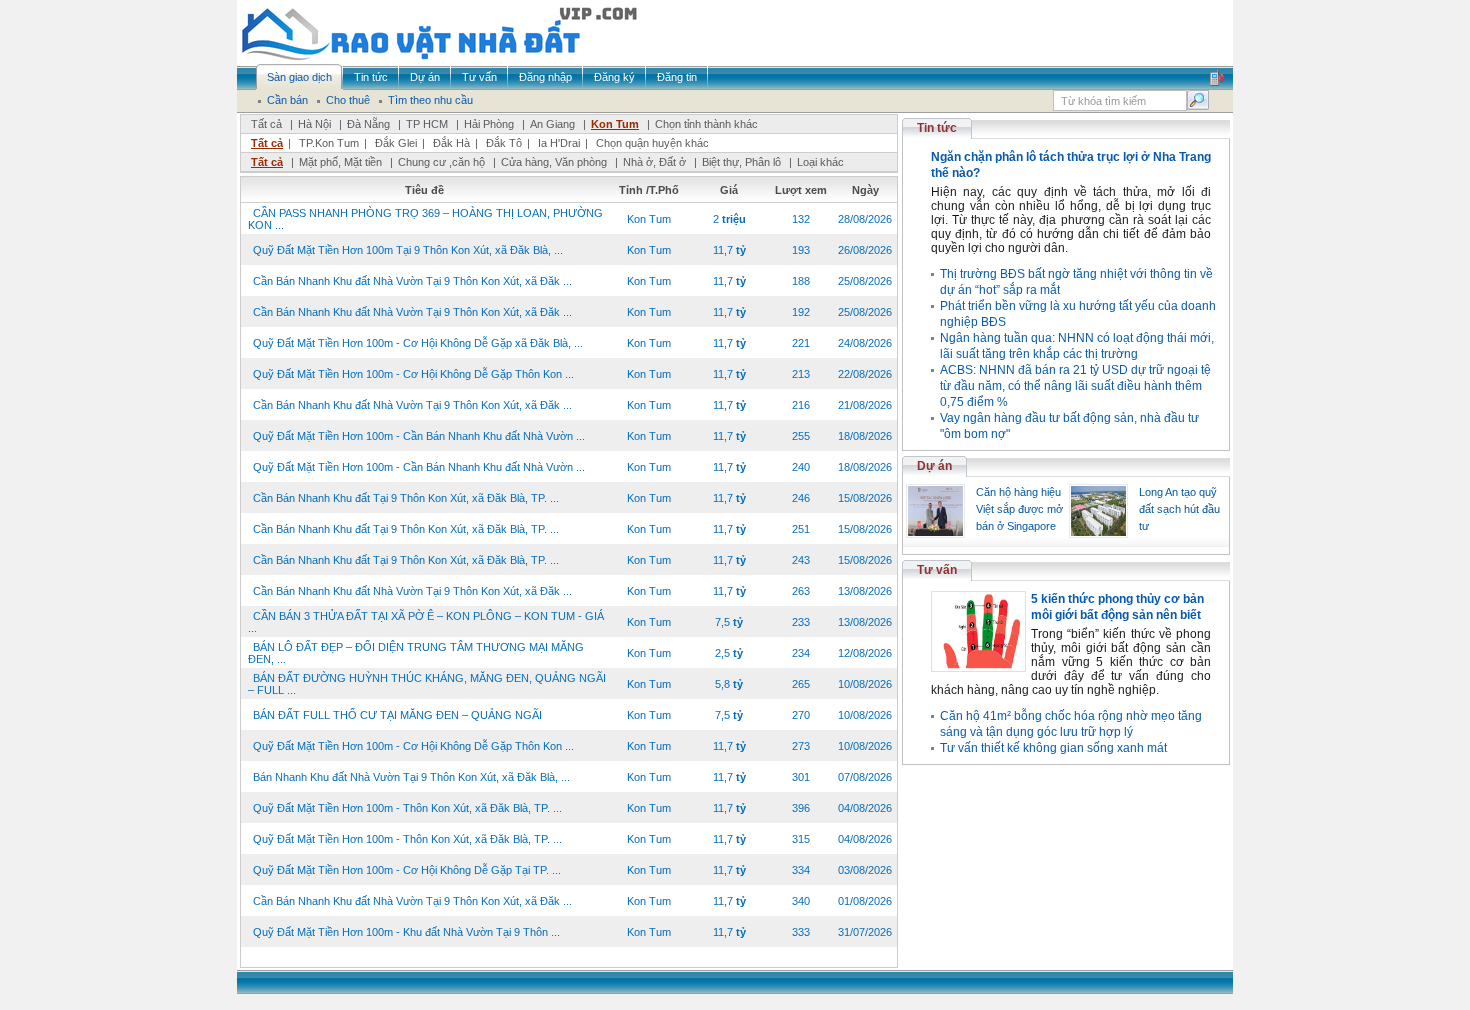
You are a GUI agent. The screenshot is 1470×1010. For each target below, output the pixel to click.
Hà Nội (314, 124)
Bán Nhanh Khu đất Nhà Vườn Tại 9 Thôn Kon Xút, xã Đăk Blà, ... (411, 777)
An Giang (552, 124)
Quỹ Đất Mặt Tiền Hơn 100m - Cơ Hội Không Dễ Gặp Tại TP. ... (407, 870)
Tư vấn (937, 570)
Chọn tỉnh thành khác (706, 124)
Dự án (934, 466)
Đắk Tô (504, 143)
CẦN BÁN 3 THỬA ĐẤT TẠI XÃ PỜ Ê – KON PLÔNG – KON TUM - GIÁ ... (426, 622)
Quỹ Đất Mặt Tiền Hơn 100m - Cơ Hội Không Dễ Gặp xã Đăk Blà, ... (418, 343)
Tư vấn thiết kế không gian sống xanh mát (1053, 748)
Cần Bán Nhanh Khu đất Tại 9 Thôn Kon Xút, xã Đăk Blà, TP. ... (406, 498)
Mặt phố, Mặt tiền (340, 162)
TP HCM (427, 124)
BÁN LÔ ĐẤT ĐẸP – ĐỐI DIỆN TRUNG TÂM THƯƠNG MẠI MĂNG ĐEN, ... (416, 653)
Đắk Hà (451, 143)
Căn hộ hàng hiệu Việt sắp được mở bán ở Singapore (1019, 509)
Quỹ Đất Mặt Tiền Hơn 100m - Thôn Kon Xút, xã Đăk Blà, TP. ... (407, 808)
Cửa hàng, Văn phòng (554, 162)
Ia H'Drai (559, 143)
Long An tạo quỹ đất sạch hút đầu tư (1179, 509)
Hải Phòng (489, 124)
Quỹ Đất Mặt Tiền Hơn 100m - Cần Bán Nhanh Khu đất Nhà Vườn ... (419, 436)
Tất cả (266, 124)
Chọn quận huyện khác (652, 143)
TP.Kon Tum (329, 143)
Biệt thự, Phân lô (741, 162)
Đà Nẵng (368, 124)
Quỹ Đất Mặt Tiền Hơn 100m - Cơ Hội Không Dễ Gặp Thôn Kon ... (413, 374)
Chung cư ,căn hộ (441, 162)
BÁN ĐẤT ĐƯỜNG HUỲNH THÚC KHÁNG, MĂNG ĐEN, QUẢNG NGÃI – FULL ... (427, 684)
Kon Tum (615, 124)
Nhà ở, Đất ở (654, 162)
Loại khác (820, 162)
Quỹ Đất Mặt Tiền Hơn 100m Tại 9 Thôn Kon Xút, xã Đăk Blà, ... (408, 250)
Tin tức (937, 128)
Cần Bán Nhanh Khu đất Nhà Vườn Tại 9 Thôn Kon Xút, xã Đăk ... (412, 281)
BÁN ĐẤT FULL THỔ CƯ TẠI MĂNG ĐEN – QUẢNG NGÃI (397, 715)
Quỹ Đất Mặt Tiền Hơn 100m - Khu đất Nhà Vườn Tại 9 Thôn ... (406, 932)
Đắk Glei (396, 143)
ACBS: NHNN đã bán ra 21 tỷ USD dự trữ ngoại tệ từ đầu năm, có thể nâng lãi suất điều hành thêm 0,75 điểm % (1075, 386)
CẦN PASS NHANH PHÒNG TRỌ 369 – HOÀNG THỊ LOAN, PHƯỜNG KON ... (425, 219)
